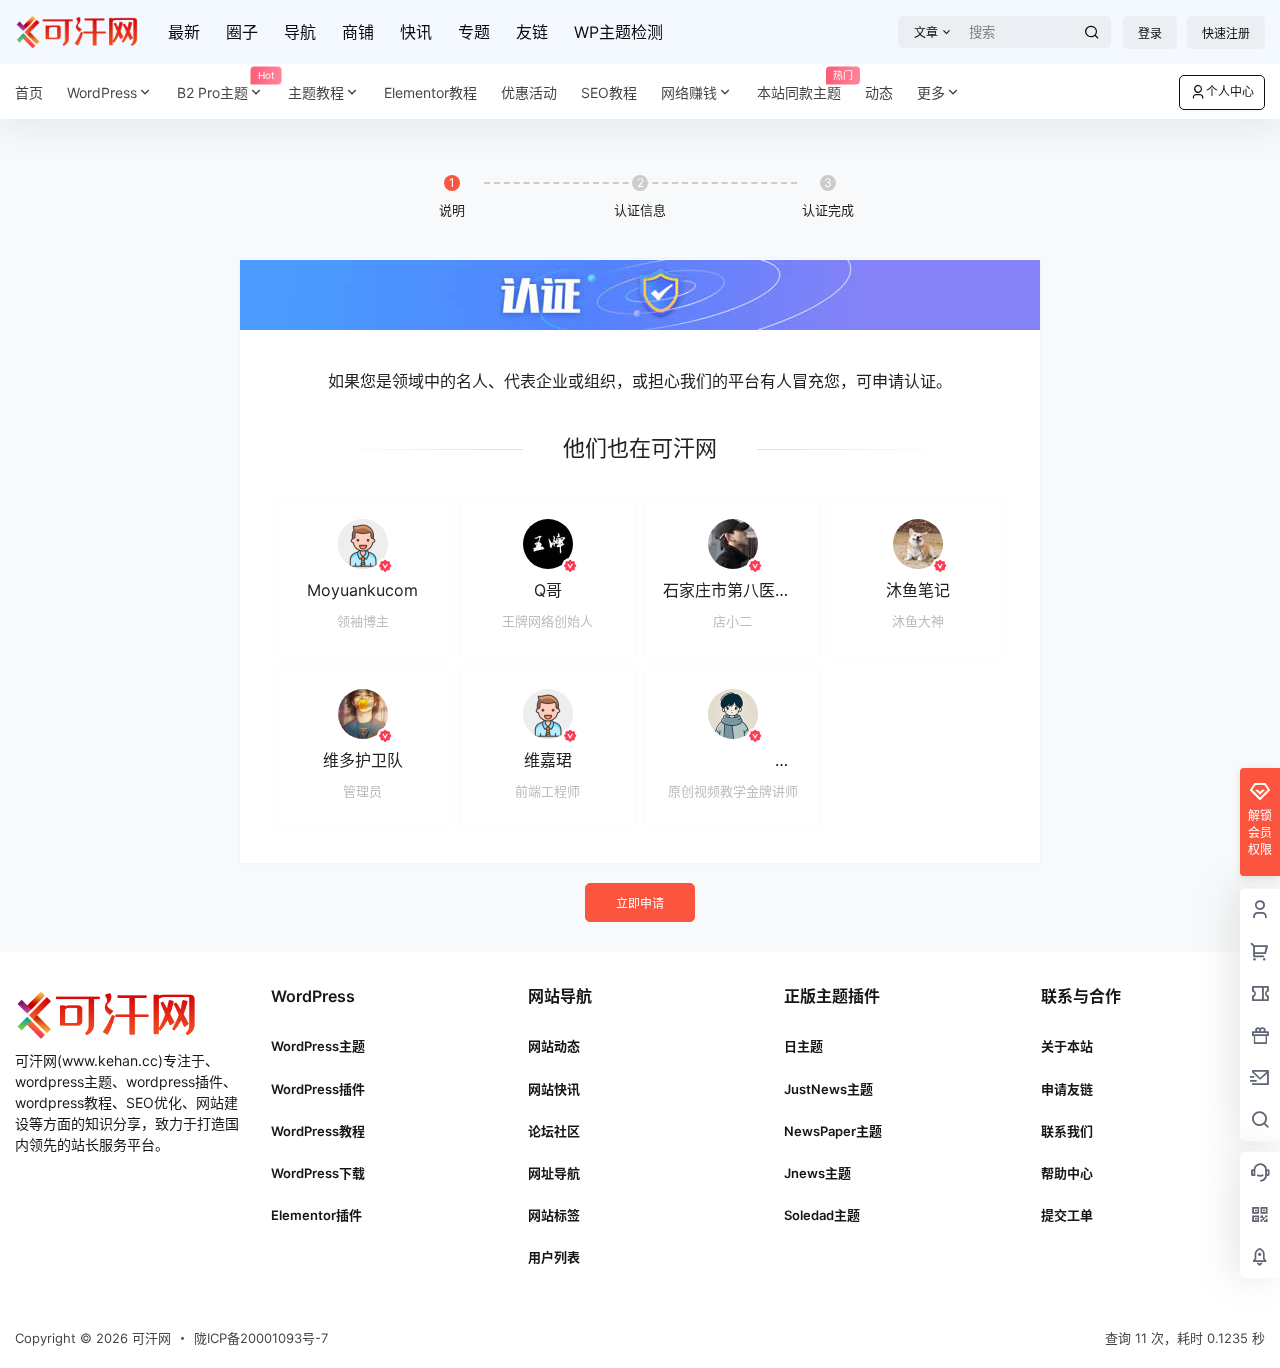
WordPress (102, 92)
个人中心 (1230, 91)
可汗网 (149, 1338)
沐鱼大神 (918, 621)
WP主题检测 (618, 32)
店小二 (732, 621)
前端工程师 (547, 791)
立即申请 (640, 903)
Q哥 (548, 590)
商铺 (358, 32)
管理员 (362, 791)
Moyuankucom (362, 590)
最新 (184, 32)
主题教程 (316, 92)
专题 (474, 32)
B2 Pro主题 (226, 85)
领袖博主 (363, 621)
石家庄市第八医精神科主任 (759, 590)
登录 (1150, 33)
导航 (300, 32)
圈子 (242, 32)
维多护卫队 (363, 760)
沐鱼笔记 (918, 590)
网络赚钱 (689, 92)
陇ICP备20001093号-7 (261, 1338)
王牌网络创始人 (547, 621)
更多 (931, 92)
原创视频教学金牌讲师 (733, 791)
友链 (532, 32)
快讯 (416, 32)
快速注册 (1226, 33)
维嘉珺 (548, 760)
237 (773, 760)
